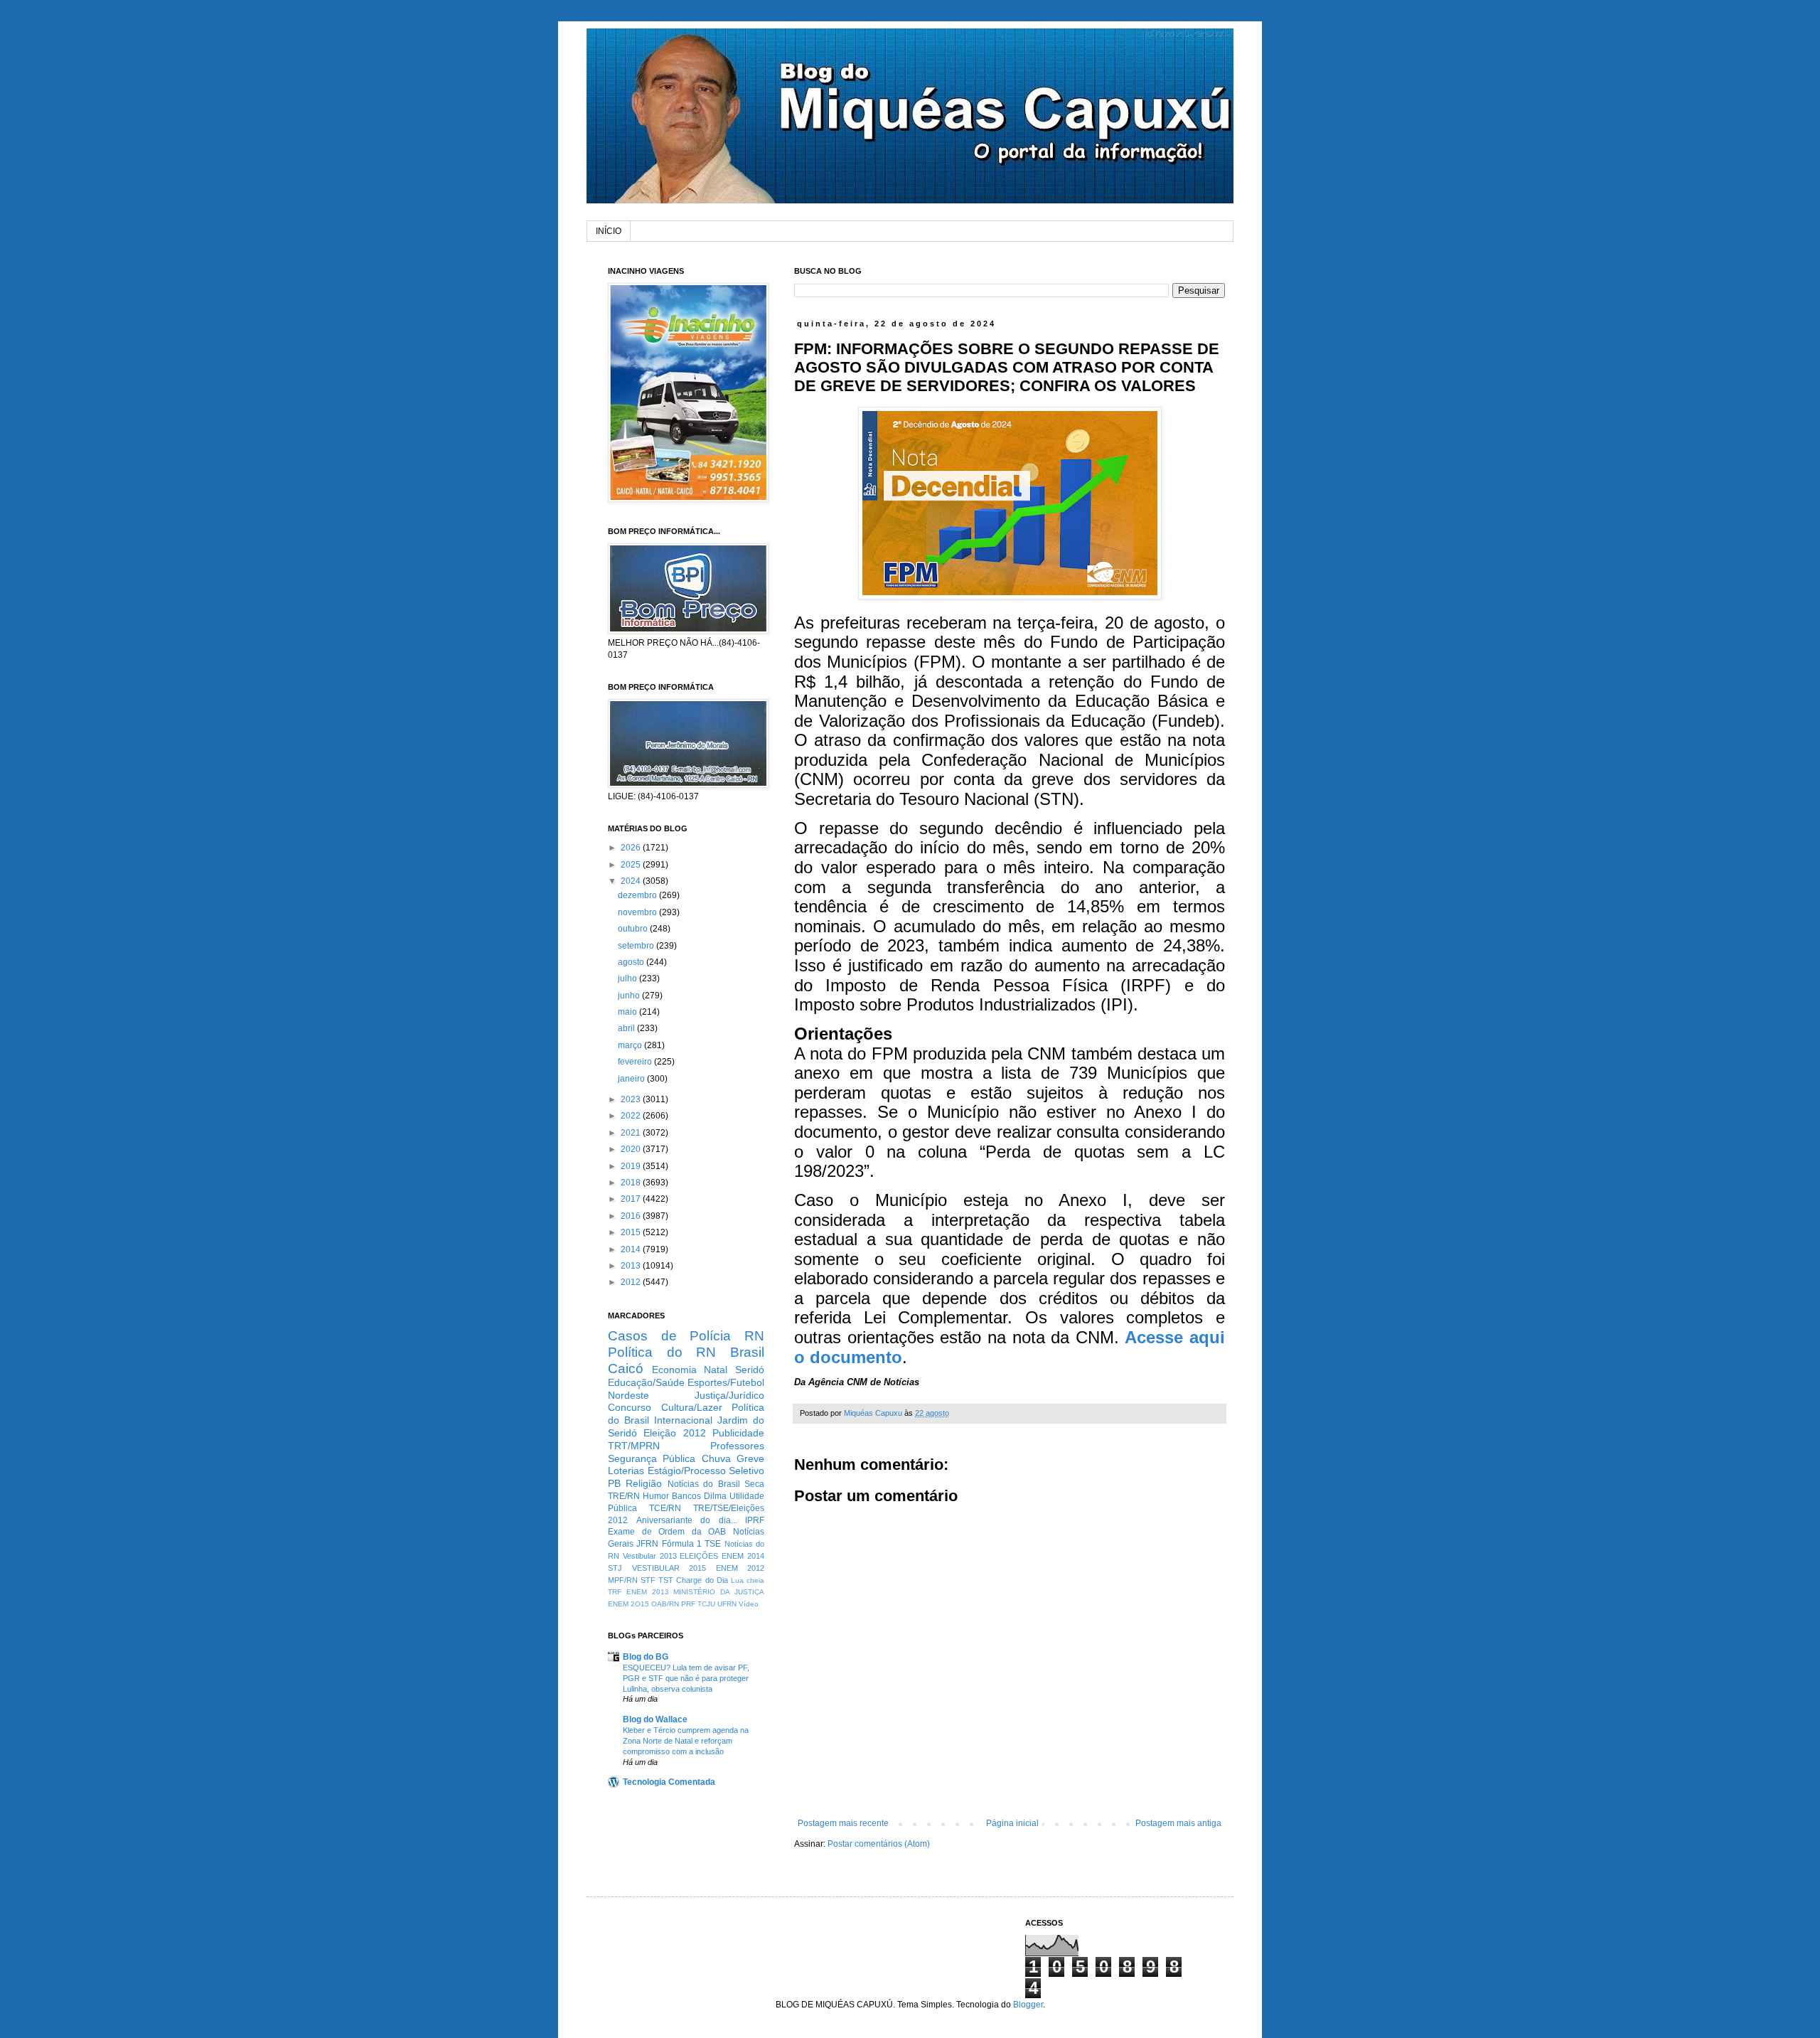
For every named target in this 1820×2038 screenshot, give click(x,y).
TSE (713, 1544)
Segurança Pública (652, 1458)
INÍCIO (609, 231)
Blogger (1028, 2005)
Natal (716, 1370)
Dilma (715, 1496)
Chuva (716, 1458)
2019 (632, 1166)
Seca (754, 1484)
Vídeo (749, 1604)
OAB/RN (665, 1604)
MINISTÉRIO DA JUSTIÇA (719, 1592)
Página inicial (1012, 1823)
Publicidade (738, 1433)
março (631, 1045)
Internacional (683, 1420)
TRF (615, 1592)
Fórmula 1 (682, 1544)
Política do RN (662, 1352)
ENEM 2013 (648, 1592)
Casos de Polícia (669, 1336)
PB (614, 1483)
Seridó (750, 1370)
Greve (750, 1458)
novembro (638, 912)
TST (666, 1580)
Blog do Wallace (655, 1719)
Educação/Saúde (646, 1382)
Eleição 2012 (674, 1433)
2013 (632, 1266)
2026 (632, 848)
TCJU (706, 1604)
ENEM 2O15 (628, 1604)
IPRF (755, 1520)
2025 (632, 865)
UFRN (727, 1604)
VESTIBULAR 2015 (669, 1568)
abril (627, 1028)
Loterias (626, 1471)
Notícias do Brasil (704, 1484)
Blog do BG (646, 1657)
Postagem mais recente (843, 1823)
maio (628, 1012)
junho (630, 996)
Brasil (747, 1352)
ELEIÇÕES (699, 1556)
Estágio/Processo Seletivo (706, 1471)
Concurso (630, 1407)
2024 (632, 881)
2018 (632, 1183)
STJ (615, 1568)
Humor (656, 1496)
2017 (632, 1199)
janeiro (632, 1079)
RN (754, 1336)
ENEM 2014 (743, 1556)
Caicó (626, 1369)
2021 (632, 1133)
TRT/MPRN (634, 1446)
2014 (632, 1249)
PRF (688, 1604)
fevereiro (636, 1062)
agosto (632, 962)
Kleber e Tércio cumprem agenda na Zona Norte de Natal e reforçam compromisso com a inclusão (686, 1741)
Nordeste (628, 1395)
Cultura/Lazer (692, 1407)
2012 (632, 1282)
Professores (737, 1446)
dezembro (638, 895)
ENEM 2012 (740, 1568)
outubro (634, 929)
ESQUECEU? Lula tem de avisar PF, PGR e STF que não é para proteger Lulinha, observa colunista (686, 1678)
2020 (632, 1149)
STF (648, 1580)
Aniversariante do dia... (687, 1520)
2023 (632, 1099)
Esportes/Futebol (726, 1382)
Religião (644, 1483)
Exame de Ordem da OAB (667, 1532)
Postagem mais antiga (1178, 1823)
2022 (632, 1116)
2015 (632, 1232)
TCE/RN (665, 1508)
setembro (637, 946)
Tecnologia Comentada (669, 1782)
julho (628, 978)
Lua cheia (748, 1580)
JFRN (647, 1544)
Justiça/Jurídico (729, 1395)
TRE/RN (624, 1496)
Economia (674, 1370)
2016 (632, 1216)
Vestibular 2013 (650, 1556)
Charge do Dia (702, 1580)
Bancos (686, 1496)
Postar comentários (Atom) (879, 1844)
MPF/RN (623, 1580)
